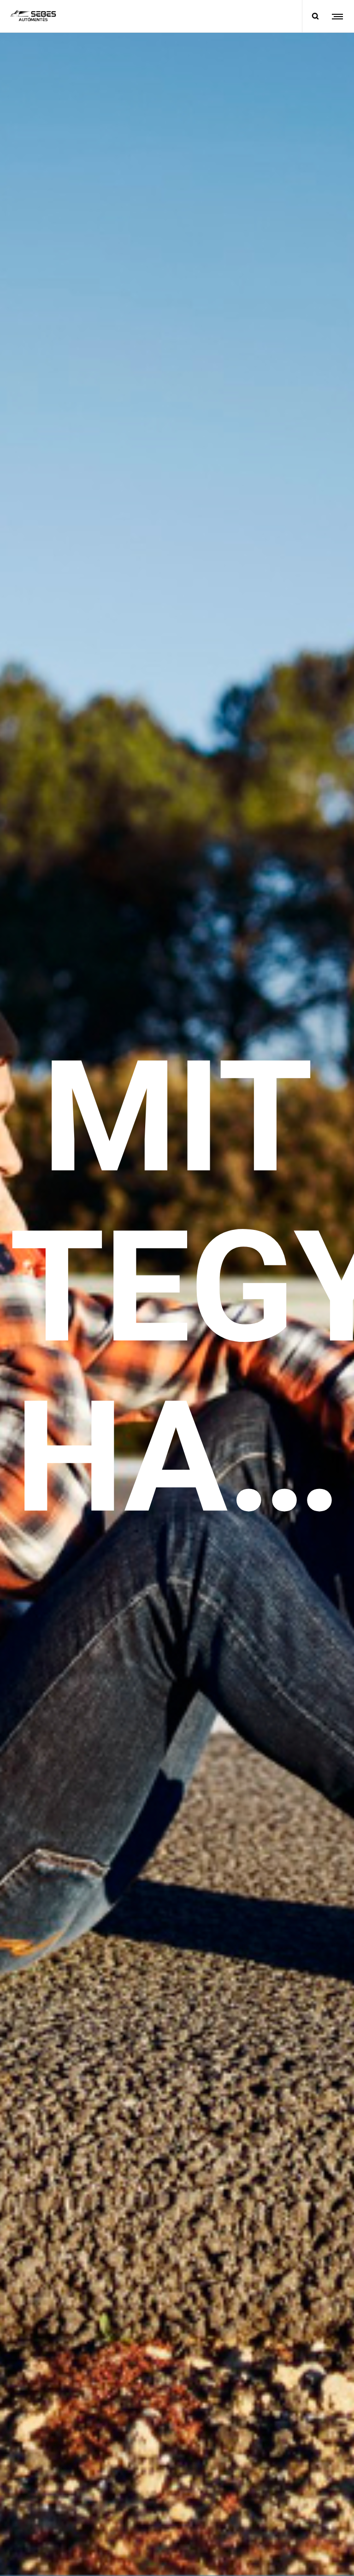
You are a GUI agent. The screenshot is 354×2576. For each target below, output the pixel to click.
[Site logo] (33, 16)
